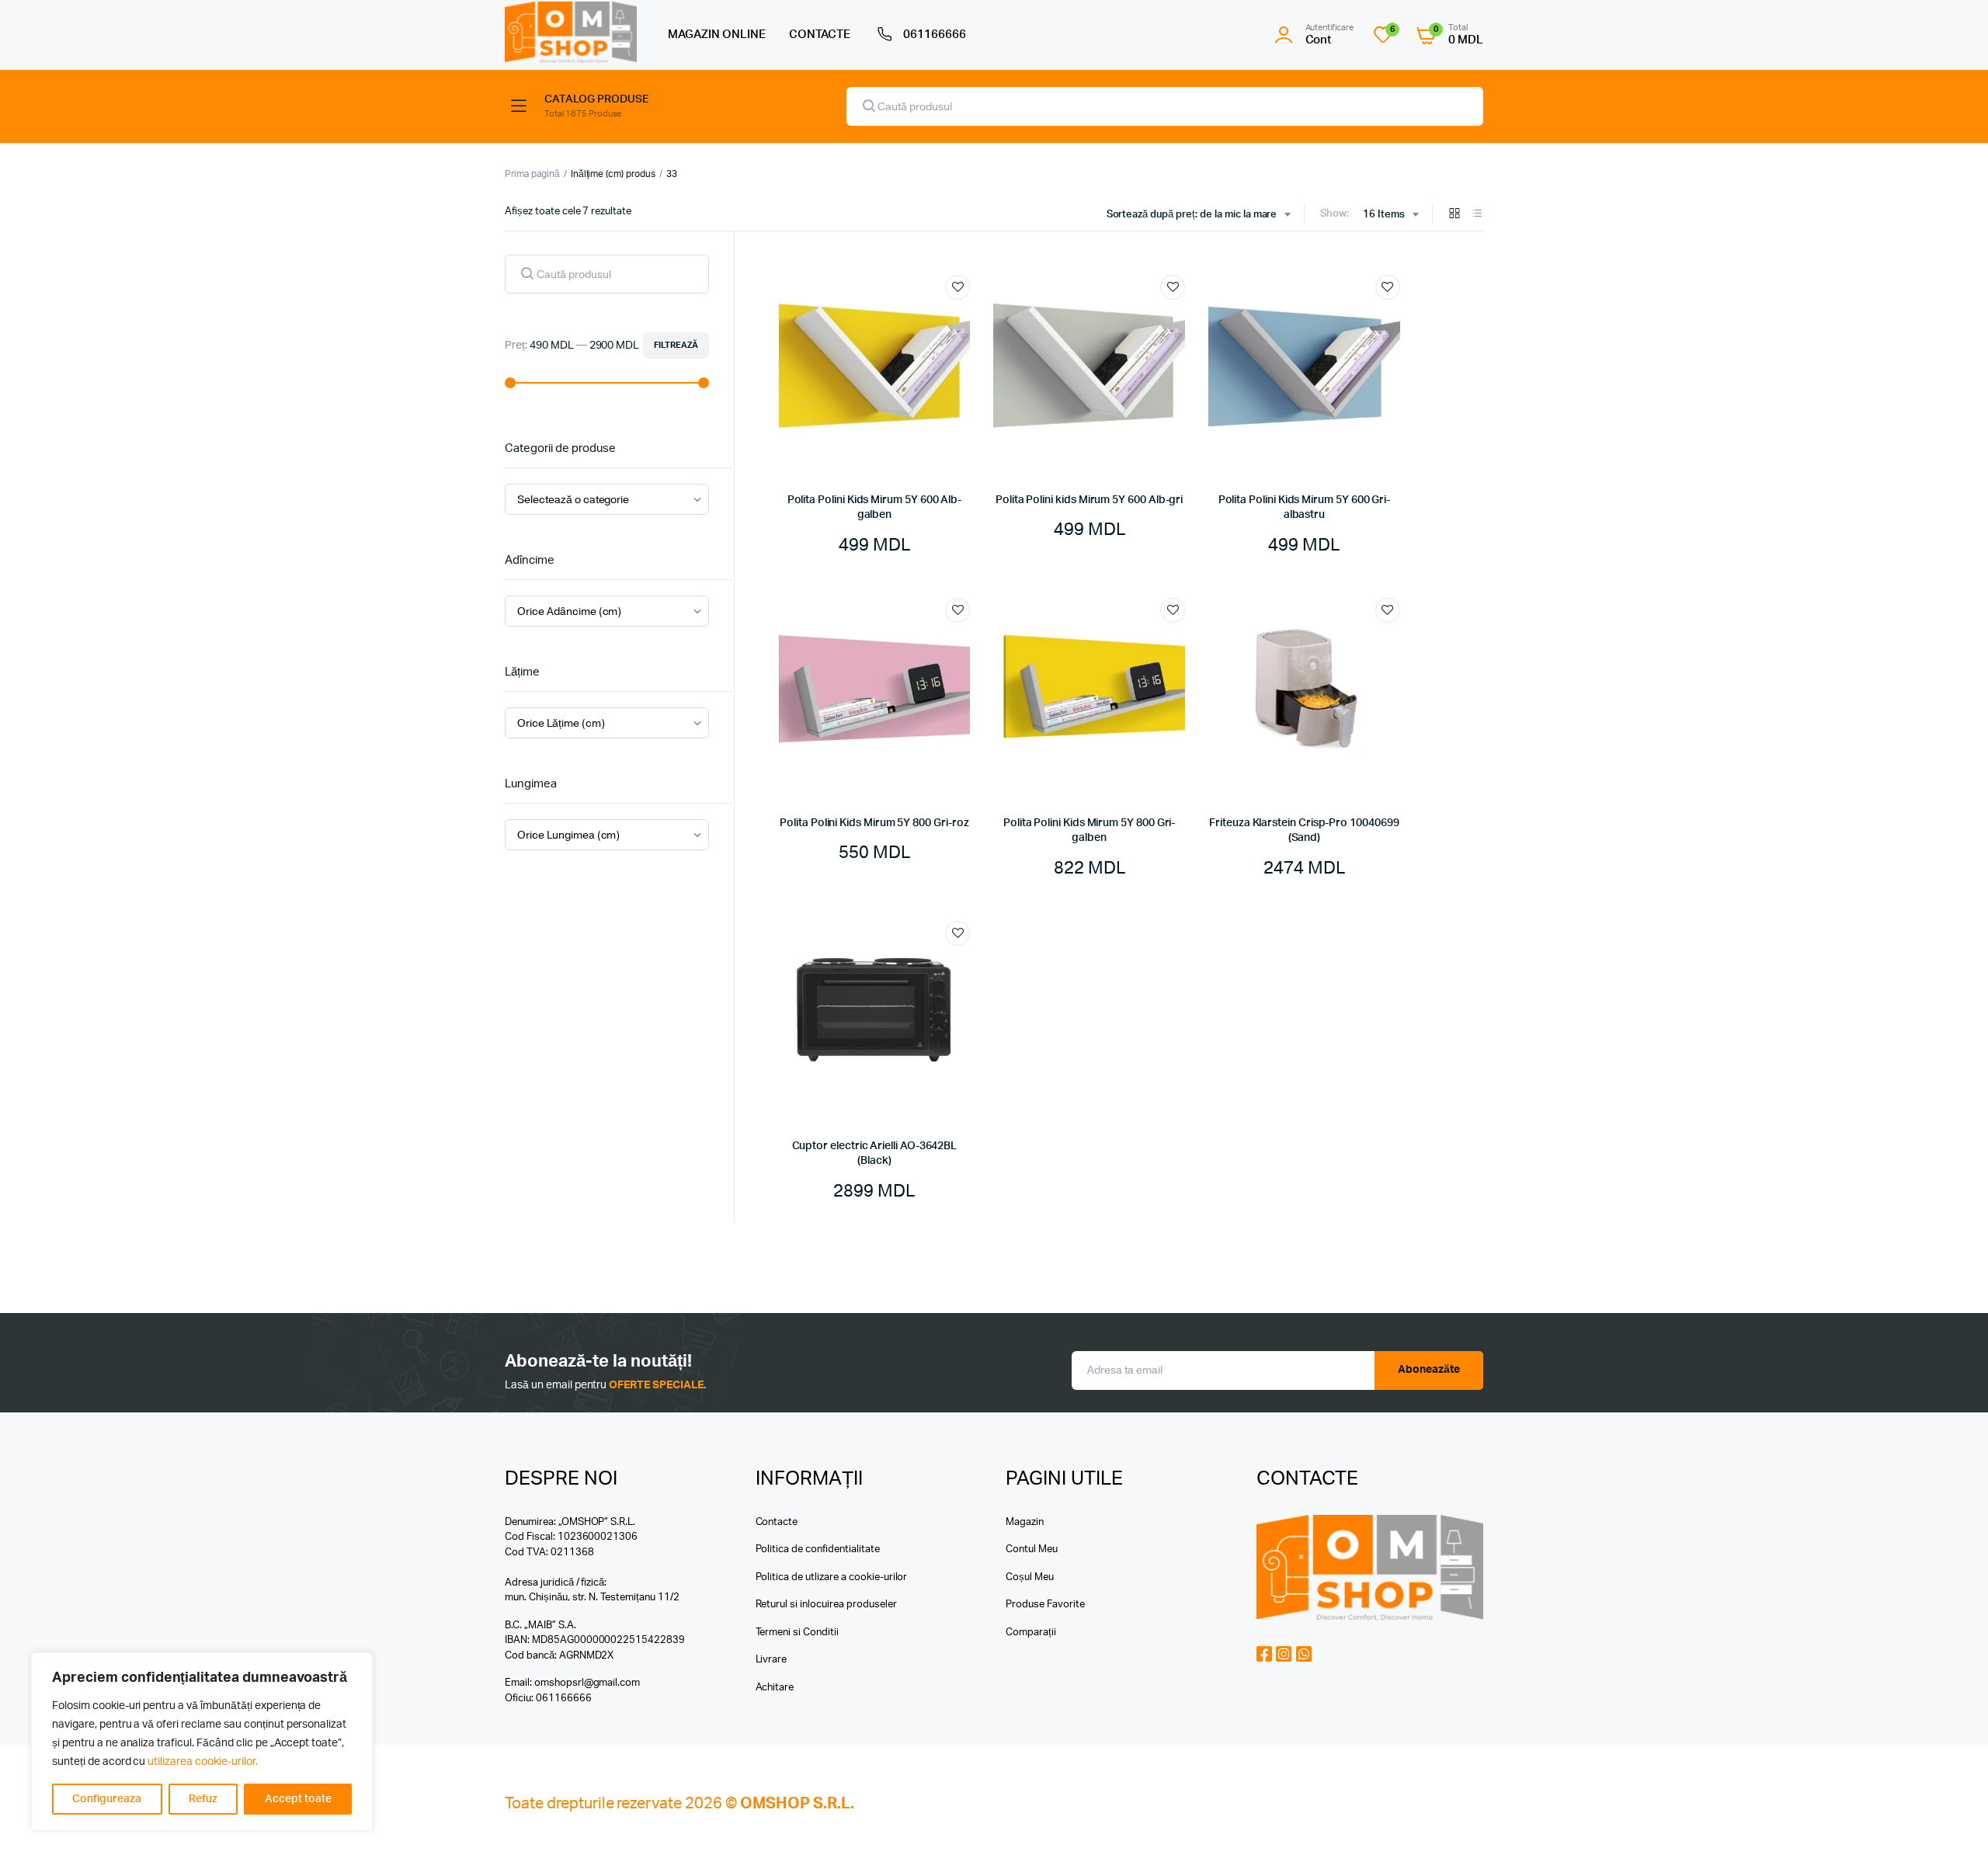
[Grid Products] (1455, 215)
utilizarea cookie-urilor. (202, 1762)
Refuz (203, 1799)
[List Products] (1477, 215)
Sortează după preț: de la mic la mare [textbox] (1192, 215)
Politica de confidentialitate (818, 1549)
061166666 (935, 35)
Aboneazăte (1429, 1370)
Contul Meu (1032, 1549)
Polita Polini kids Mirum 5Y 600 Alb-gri (1089, 500)
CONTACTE (820, 35)
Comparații (1031, 1633)
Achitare (775, 1688)
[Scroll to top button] (1953, 1827)
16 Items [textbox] (1384, 215)
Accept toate (298, 1799)
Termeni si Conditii (797, 1633)
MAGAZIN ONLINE (717, 35)
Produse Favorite (1045, 1605)
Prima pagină (532, 174)
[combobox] (1199, 215)
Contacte (777, 1522)
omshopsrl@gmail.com (587, 1683)
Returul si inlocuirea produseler (826, 1605)
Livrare (772, 1660)
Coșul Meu (1030, 1577)
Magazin (1025, 1522)
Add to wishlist (958, 287)
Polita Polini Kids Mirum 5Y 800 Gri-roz (874, 823)
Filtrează (676, 345)
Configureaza (107, 1799)
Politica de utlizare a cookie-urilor (832, 1577)
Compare (965, 316)
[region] (202, 1742)
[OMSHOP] (571, 32)
